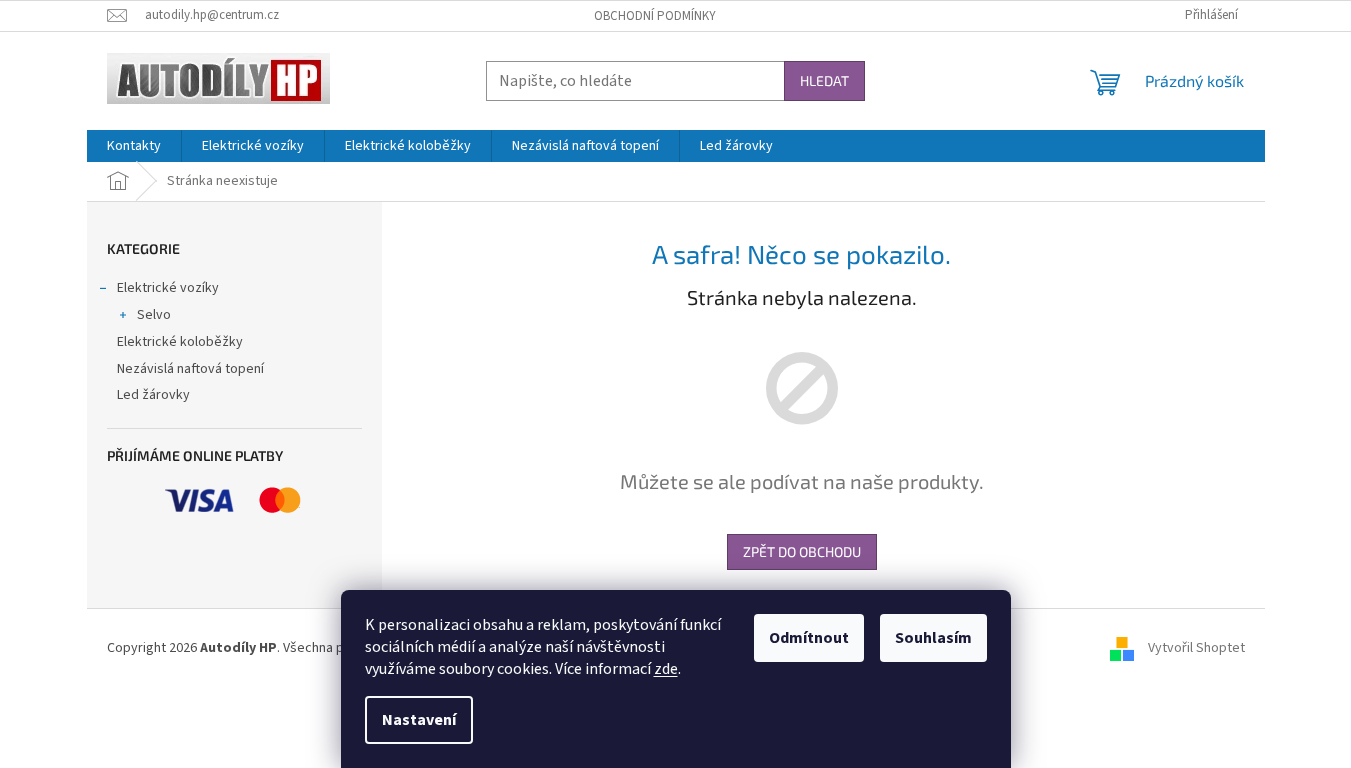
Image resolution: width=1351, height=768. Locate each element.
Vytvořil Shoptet (1196, 648)
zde (666, 669)
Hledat (824, 80)
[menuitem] (134, 146)
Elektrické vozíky (168, 288)
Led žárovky (153, 395)
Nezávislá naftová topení (190, 369)
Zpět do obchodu (802, 551)
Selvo (154, 315)
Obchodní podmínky (655, 16)
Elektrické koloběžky (180, 342)
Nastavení (419, 720)
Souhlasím (933, 638)
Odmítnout (809, 638)
